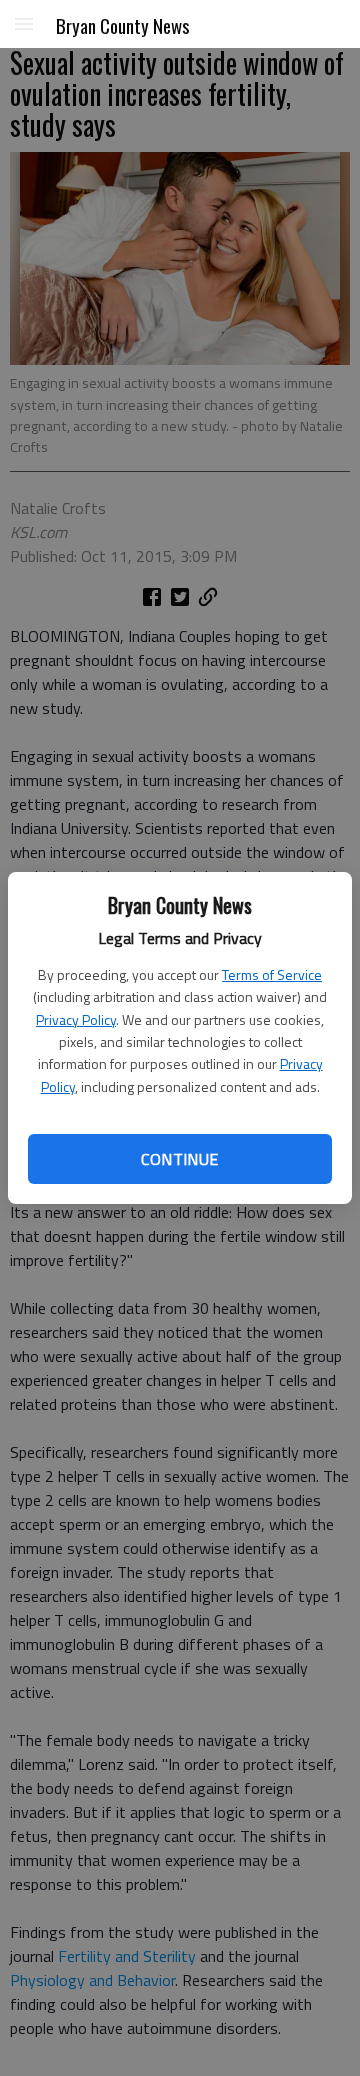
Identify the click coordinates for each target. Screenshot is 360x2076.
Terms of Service (272, 974)
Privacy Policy (76, 1019)
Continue (179, 1159)
